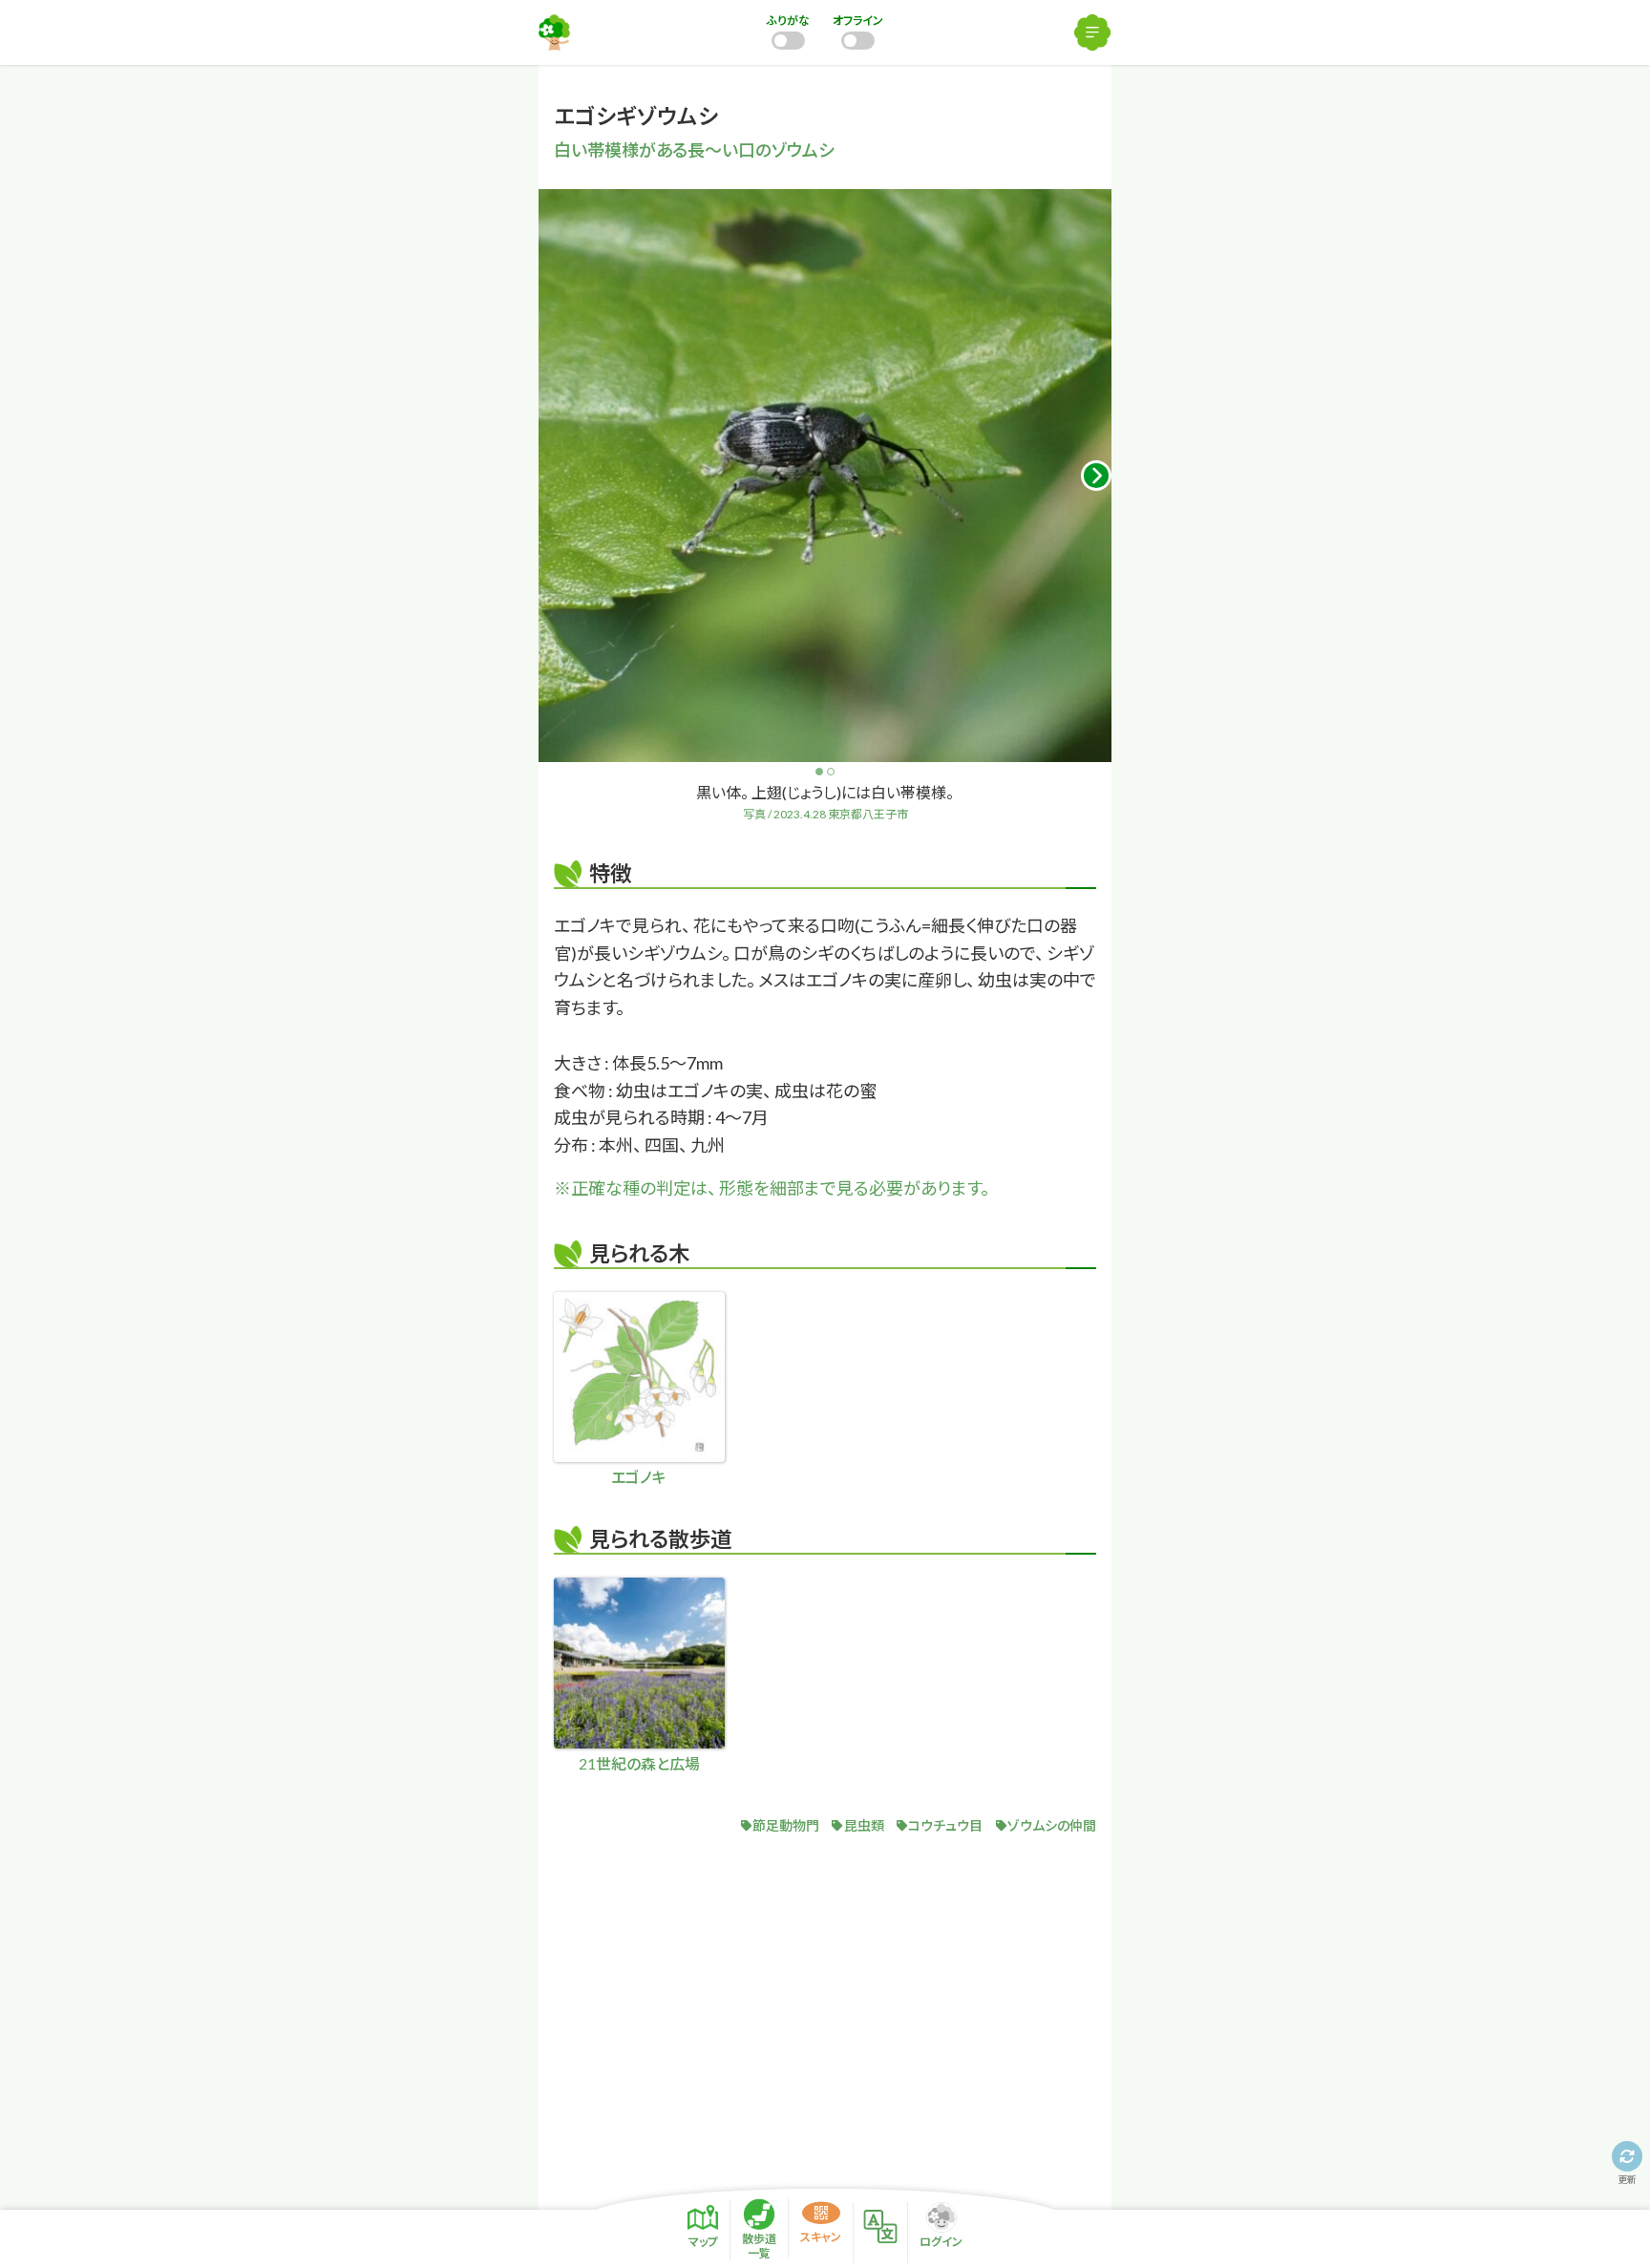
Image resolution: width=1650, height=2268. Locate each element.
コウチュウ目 (945, 1825)
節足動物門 (786, 1825)
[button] (1096, 476)
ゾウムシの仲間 (1052, 1825)
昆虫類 (864, 1825)
